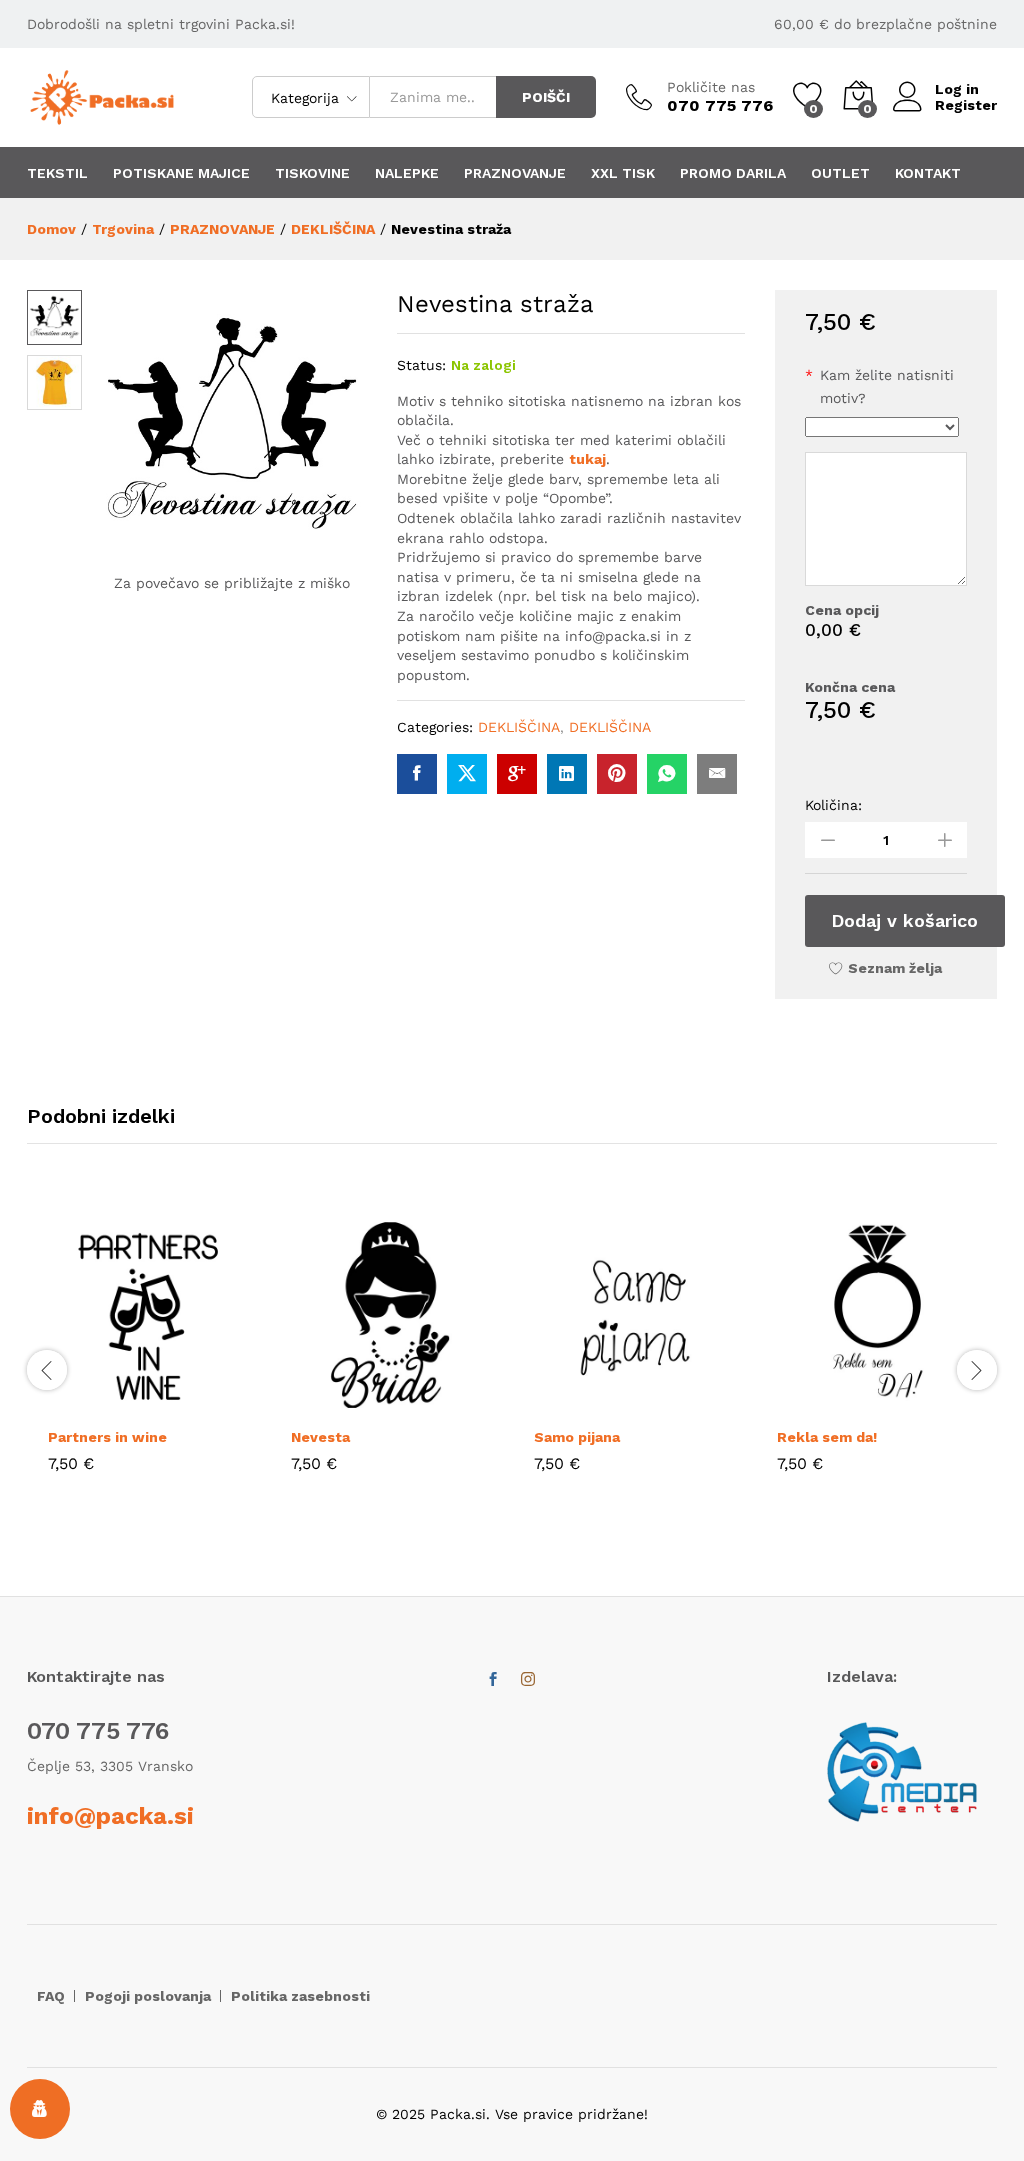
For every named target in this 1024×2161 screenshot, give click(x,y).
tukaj (587, 459)
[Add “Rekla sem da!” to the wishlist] (924, 1404)
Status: (421, 365)
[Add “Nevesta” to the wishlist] (438, 1404)
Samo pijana (577, 1437)
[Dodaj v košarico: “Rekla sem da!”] (832, 1404)
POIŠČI (546, 97)
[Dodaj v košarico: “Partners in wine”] (103, 1404)
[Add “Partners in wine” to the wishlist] (195, 1404)
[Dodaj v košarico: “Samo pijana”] (589, 1404)
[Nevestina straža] (417, 774)
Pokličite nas (711, 87)
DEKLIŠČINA (519, 727)
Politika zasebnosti (300, 1996)
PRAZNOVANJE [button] (515, 173)
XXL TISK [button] (623, 173)
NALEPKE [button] (407, 173)
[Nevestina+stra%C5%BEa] (467, 774)
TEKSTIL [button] (57, 173)
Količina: (833, 805)
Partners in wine (107, 1437)
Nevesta (320, 1437)
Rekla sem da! (827, 1437)
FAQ (51, 1996)
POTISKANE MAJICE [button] (181, 173)
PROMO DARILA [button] (733, 173)
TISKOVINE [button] (312, 173)
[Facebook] (493, 1680)
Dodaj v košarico (904, 920)
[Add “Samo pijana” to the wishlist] (681, 1404)
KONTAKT (928, 173)
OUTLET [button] (840, 173)
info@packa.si (110, 1816)
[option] (148, 1358)
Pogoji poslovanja (148, 1996)
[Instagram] (528, 1680)
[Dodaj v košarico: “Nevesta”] (346, 1404)
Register (966, 105)
